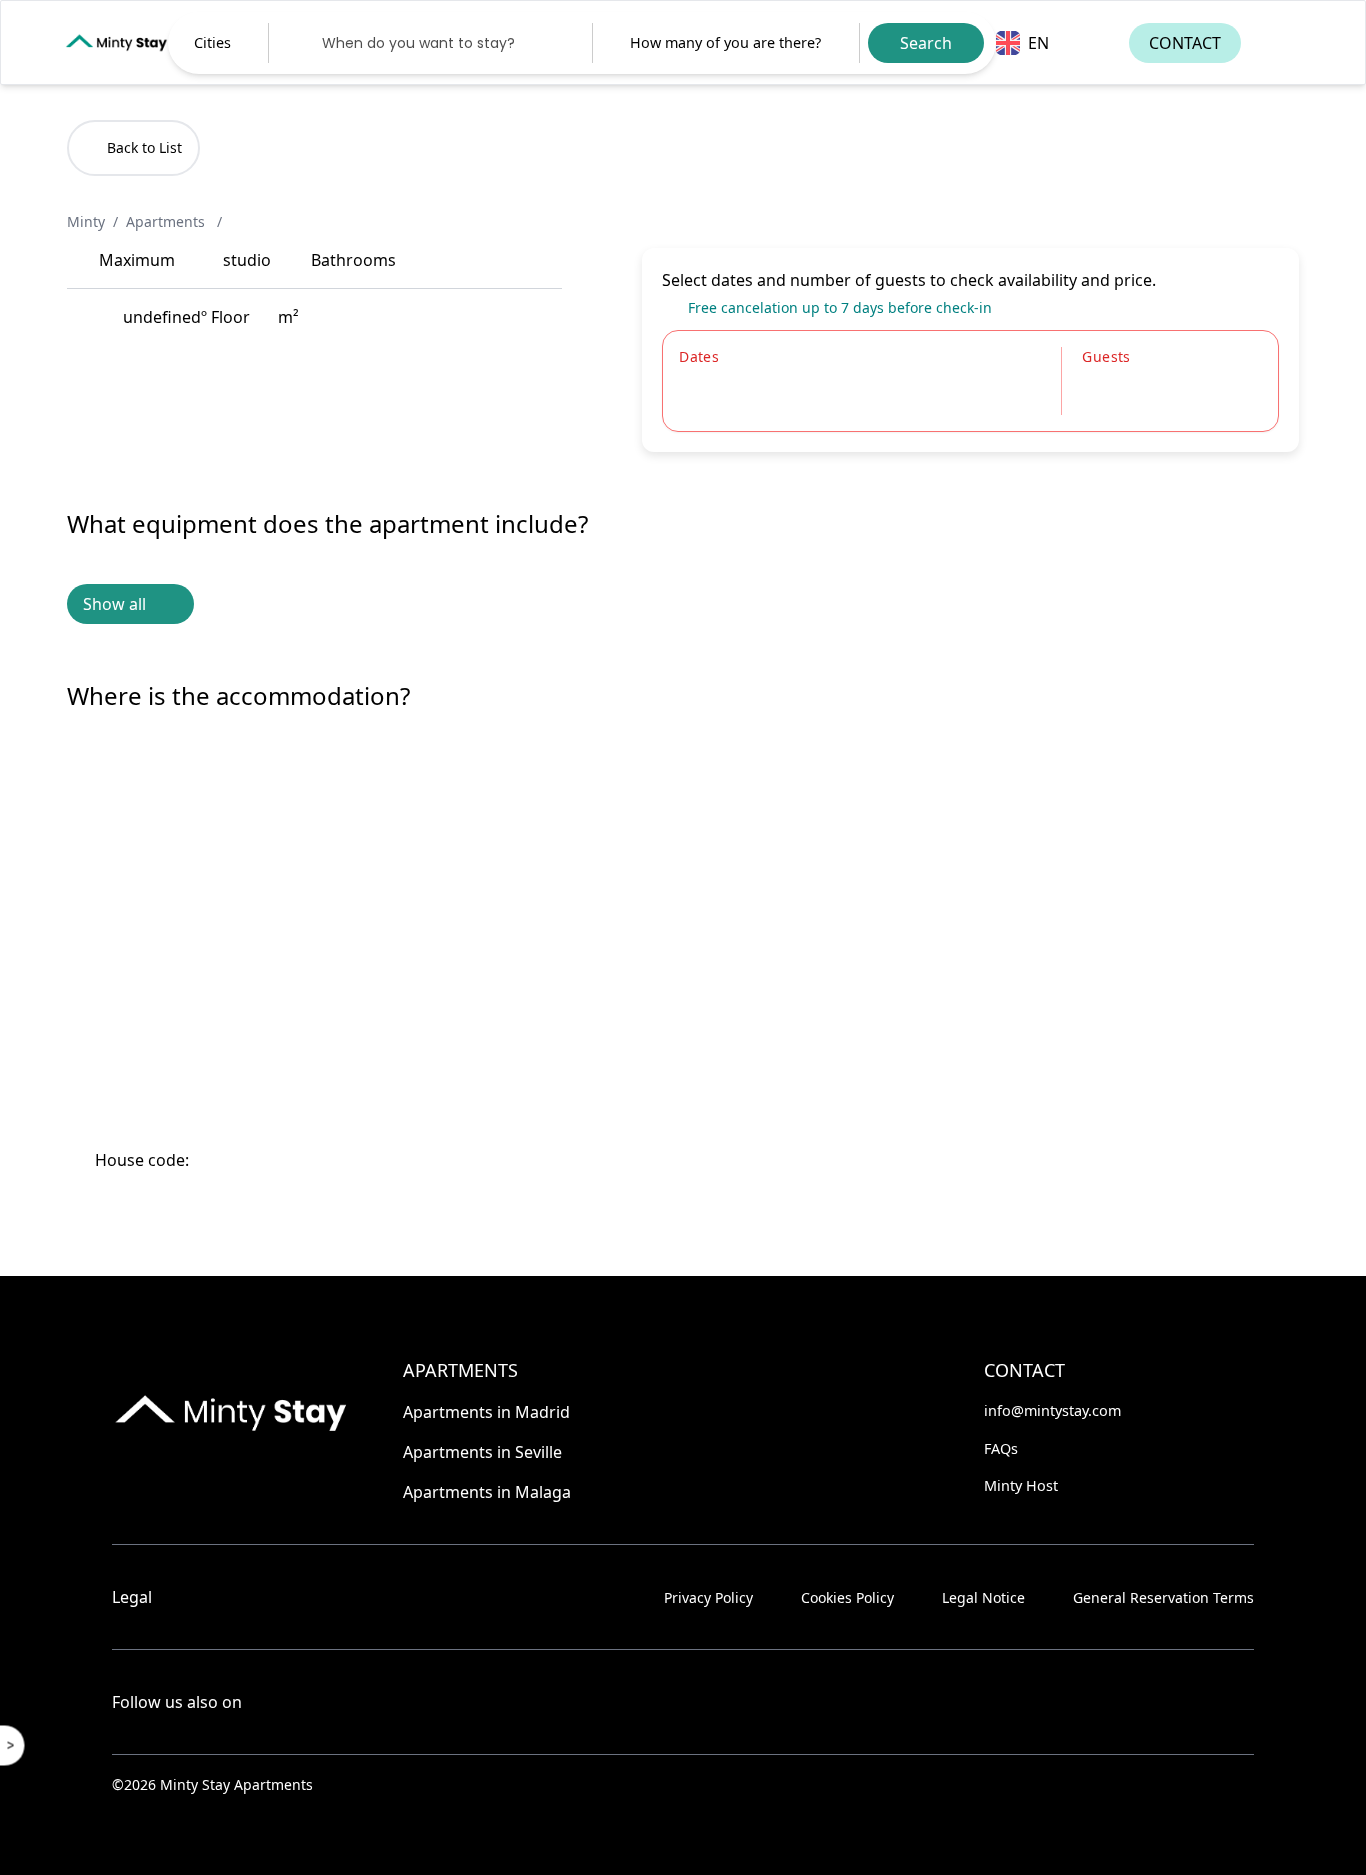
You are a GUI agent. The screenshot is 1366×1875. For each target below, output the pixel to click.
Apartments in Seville (482, 1452)
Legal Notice (983, 1597)
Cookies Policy (847, 1597)
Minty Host (1021, 1485)
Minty (86, 221)
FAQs (1001, 1448)
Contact (1185, 43)
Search (926, 43)
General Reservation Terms (1163, 1597)
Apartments (167, 221)
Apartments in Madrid (486, 1412)
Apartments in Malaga (487, 1492)
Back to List (144, 147)
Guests (1106, 356)
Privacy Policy (708, 1597)
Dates (699, 356)
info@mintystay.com (1052, 1410)
